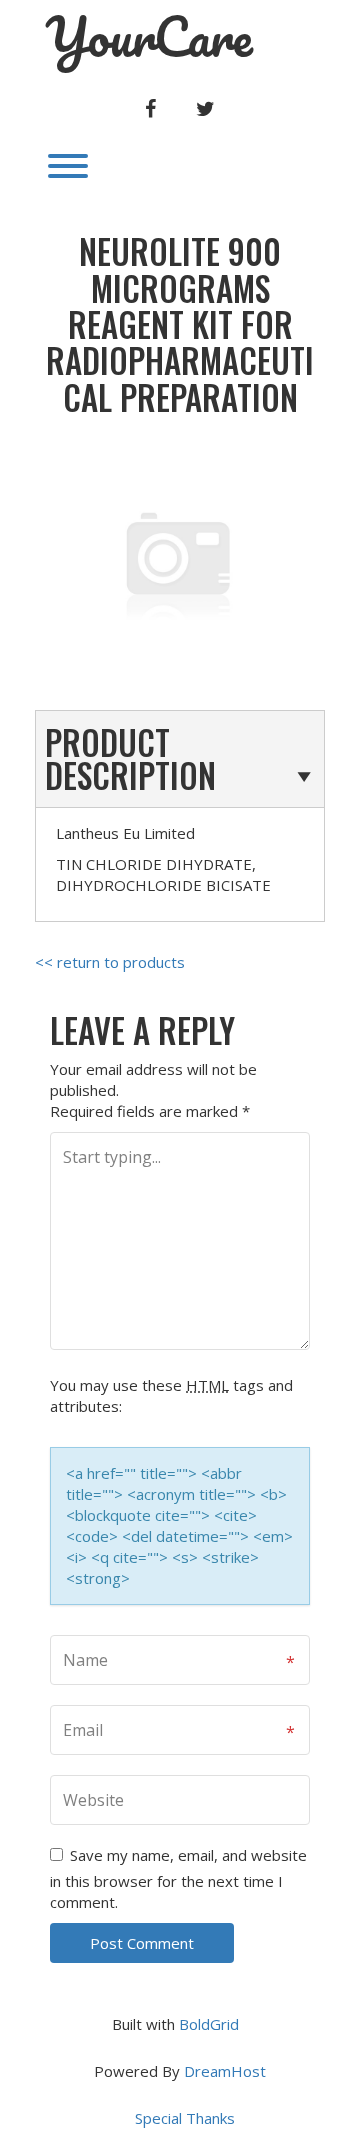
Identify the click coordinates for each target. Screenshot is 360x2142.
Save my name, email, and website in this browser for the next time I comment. (178, 1878)
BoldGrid (209, 2024)
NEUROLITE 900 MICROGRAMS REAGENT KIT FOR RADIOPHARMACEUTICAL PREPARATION (180, 324)
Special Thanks (185, 2118)
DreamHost (225, 2071)
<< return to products (110, 962)
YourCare (149, 37)
